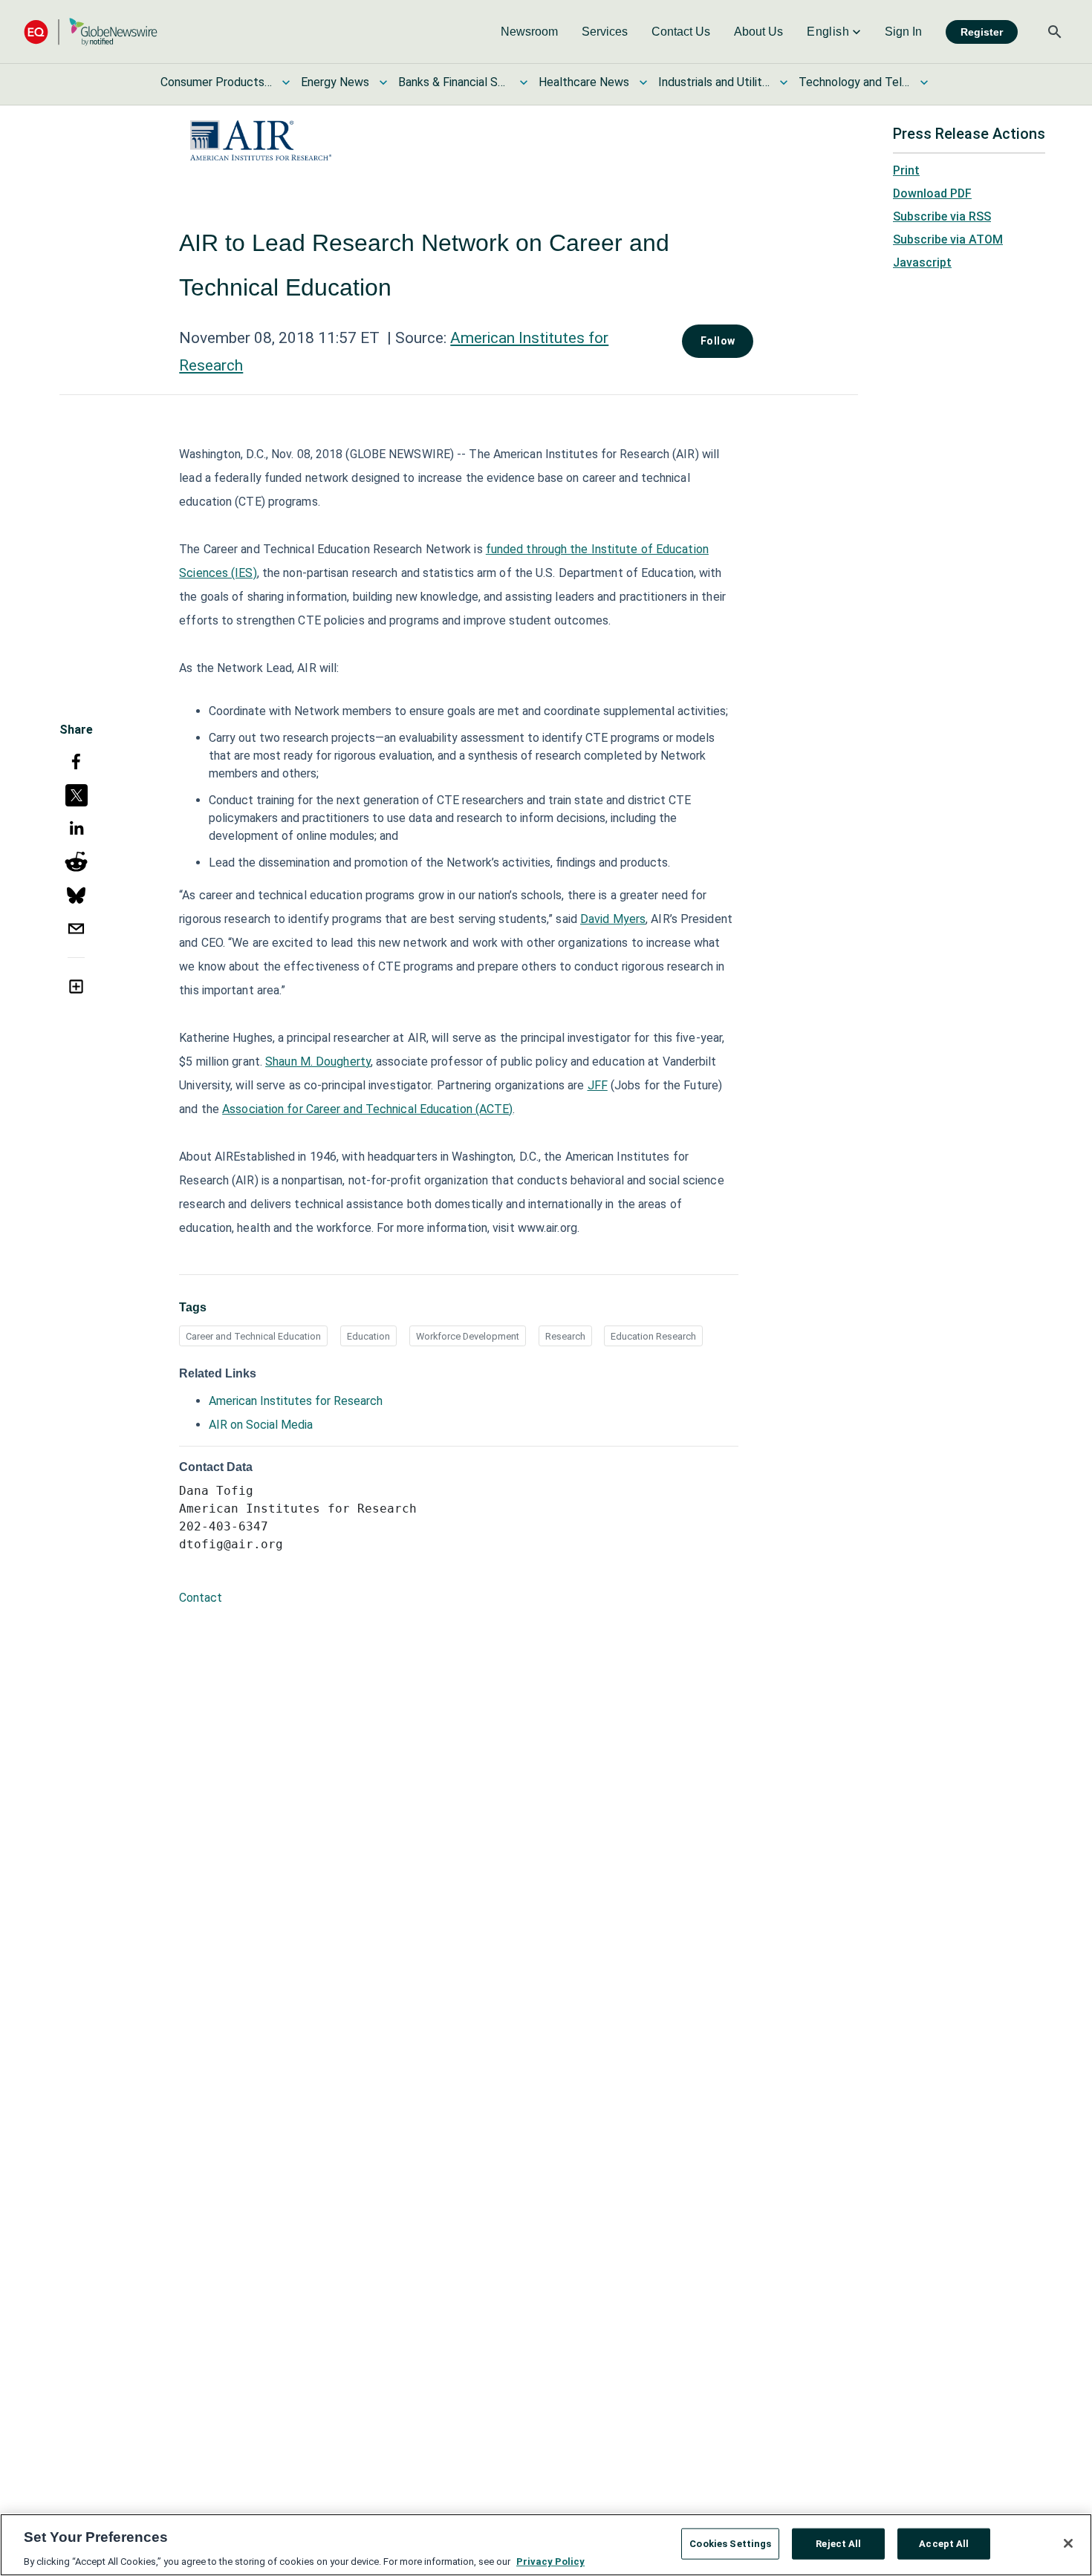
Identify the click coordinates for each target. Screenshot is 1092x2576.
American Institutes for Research (296, 1401)
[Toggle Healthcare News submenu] (643, 82)
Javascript (922, 263)
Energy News (335, 82)
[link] (529, 32)
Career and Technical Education (253, 1336)
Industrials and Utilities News (714, 82)
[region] (546, 2545)
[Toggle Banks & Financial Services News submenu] (524, 82)
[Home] (91, 32)
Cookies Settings (730, 2543)
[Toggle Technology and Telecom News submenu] (924, 82)
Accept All (944, 2543)
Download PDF (932, 193)
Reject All (838, 2543)
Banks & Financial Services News (454, 82)
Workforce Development (468, 1336)
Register (982, 32)
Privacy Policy (550, 2561)
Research (565, 1336)
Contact (201, 1598)
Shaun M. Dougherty (318, 1062)
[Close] (1068, 2543)
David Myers (613, 919)
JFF (598, 1085)
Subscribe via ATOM (948, 239)
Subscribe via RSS (942, 216)
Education (368, 1336)
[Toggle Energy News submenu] (383, 82)
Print (906, 170)
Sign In (903, 32)
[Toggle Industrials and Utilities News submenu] (784, 82)
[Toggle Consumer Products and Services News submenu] (286, 82)
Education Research (653, 1336)
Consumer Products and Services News (216, 82)
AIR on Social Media (261, 1425)
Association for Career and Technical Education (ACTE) (367, 1109)
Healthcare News (584, 82)
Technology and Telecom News (854, 82)
